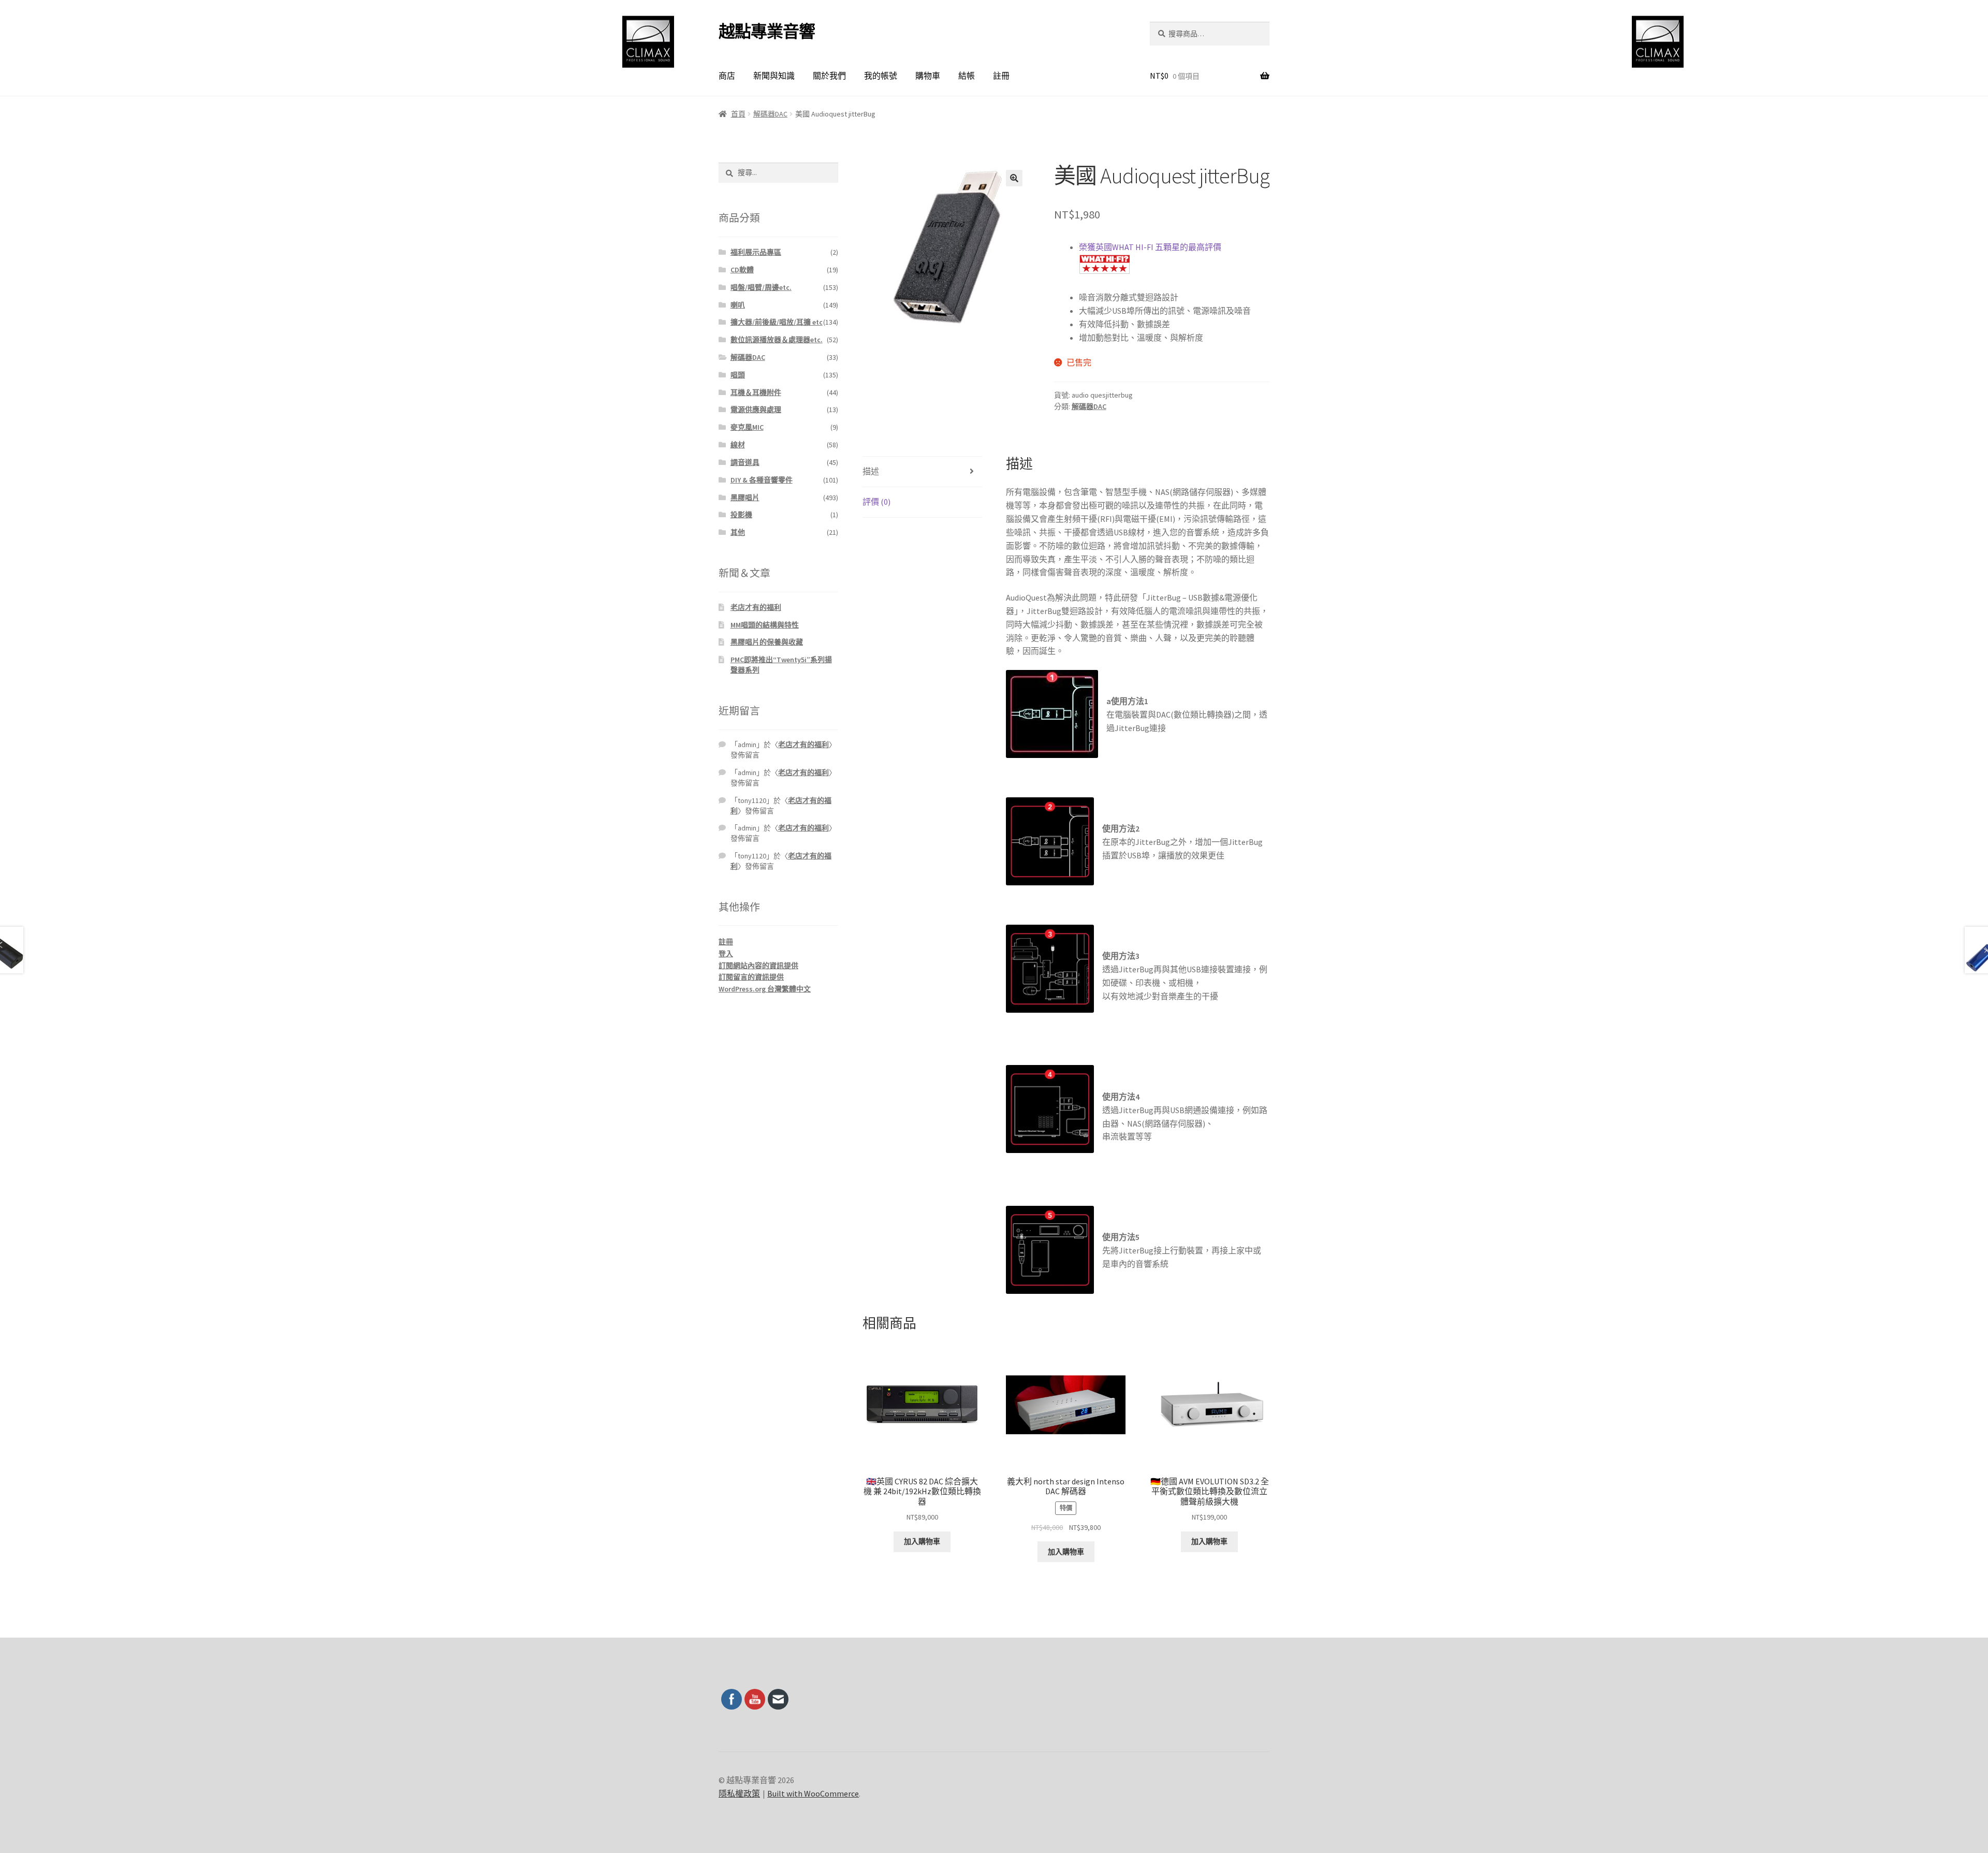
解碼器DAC (770, 114)
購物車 (928, 76)
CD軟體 (742, 270)
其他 (738, 532)
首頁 (738, 114)
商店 (727, 76)
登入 (726, 954)
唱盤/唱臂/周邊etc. (761, 287)
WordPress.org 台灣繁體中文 (765, 989)
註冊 (1001, 76)
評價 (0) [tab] (876, 502)
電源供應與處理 (756, 410)
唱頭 (738, 375)
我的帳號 (881, 76)
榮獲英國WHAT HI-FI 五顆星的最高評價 (1150, 247)
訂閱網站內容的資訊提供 (758, 966)
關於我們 (829, 76)
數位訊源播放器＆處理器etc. (777, 340)
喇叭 (738, 305)
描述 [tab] (871, 471)
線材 (738, 445)
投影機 (741, 515)
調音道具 (745, 462)
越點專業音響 (767, 32)
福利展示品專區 (756, 252)
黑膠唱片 (745, 498)
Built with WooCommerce (813, 1793)
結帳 (967, 76)
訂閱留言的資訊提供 (751, 977)
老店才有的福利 (756, 607)
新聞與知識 (774, 76)
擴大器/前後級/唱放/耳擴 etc (777, 322)
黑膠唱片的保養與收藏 (767, 642)
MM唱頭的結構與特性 (765, 625)
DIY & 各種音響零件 (762, 480)
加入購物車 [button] (922, 1541)
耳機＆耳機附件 (756, 392)
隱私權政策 (739, 1793)
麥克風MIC (747, 427)
